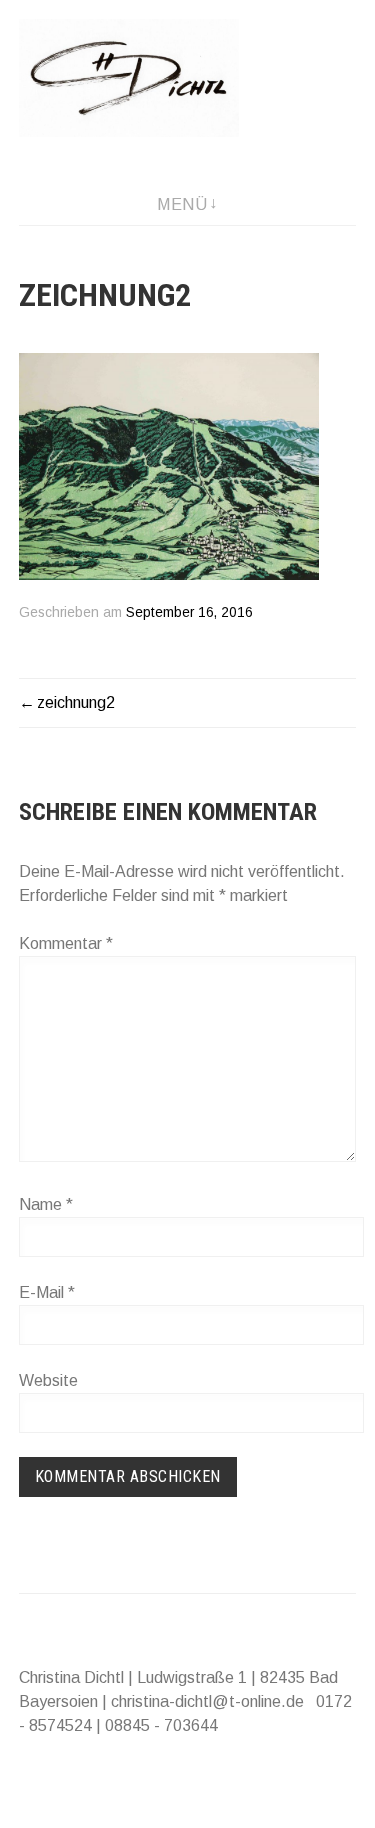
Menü (182, 204)
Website (48, 1380)
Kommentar (66, 943)
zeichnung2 (76, 702)
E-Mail (47, 1292)
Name (46, 1204)
